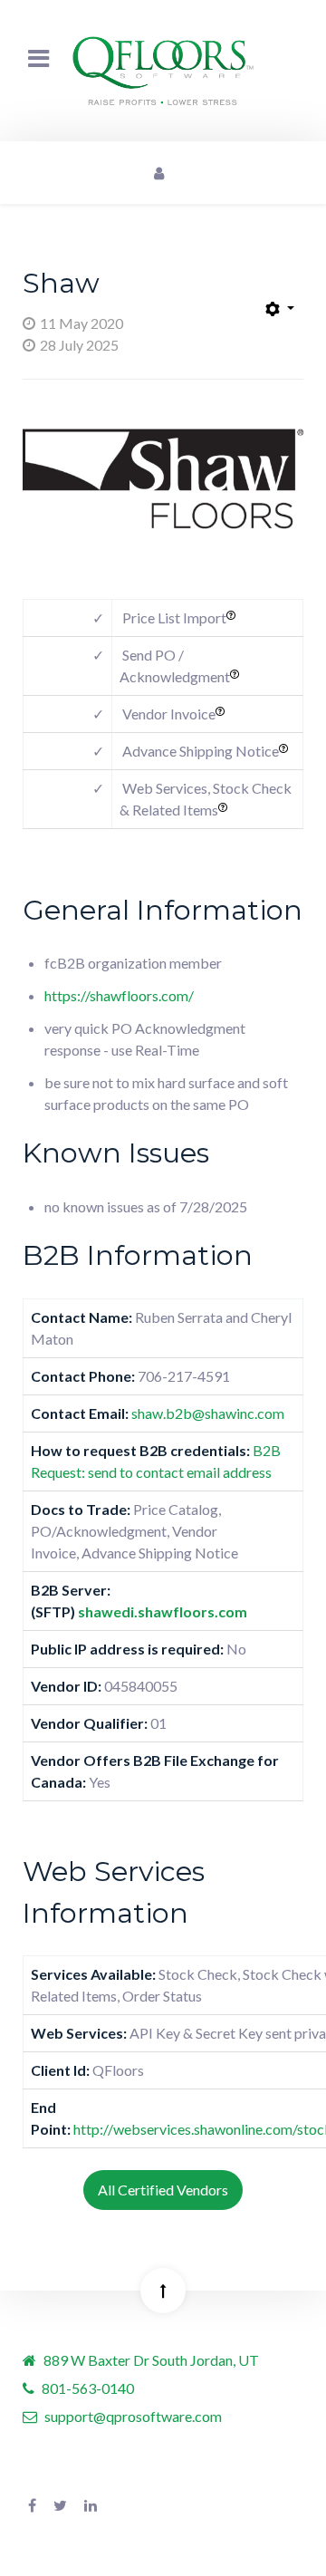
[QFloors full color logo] (163, 71)
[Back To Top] (163, 2291)
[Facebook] (32, 2505)
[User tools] (280, 310)
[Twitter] (60, 2505)
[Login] (158, 173)
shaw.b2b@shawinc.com (208, 1413)
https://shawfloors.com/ (119, 995)
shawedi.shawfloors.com (163, 1611)
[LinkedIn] (91, 2505)
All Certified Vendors (163, 2190)
